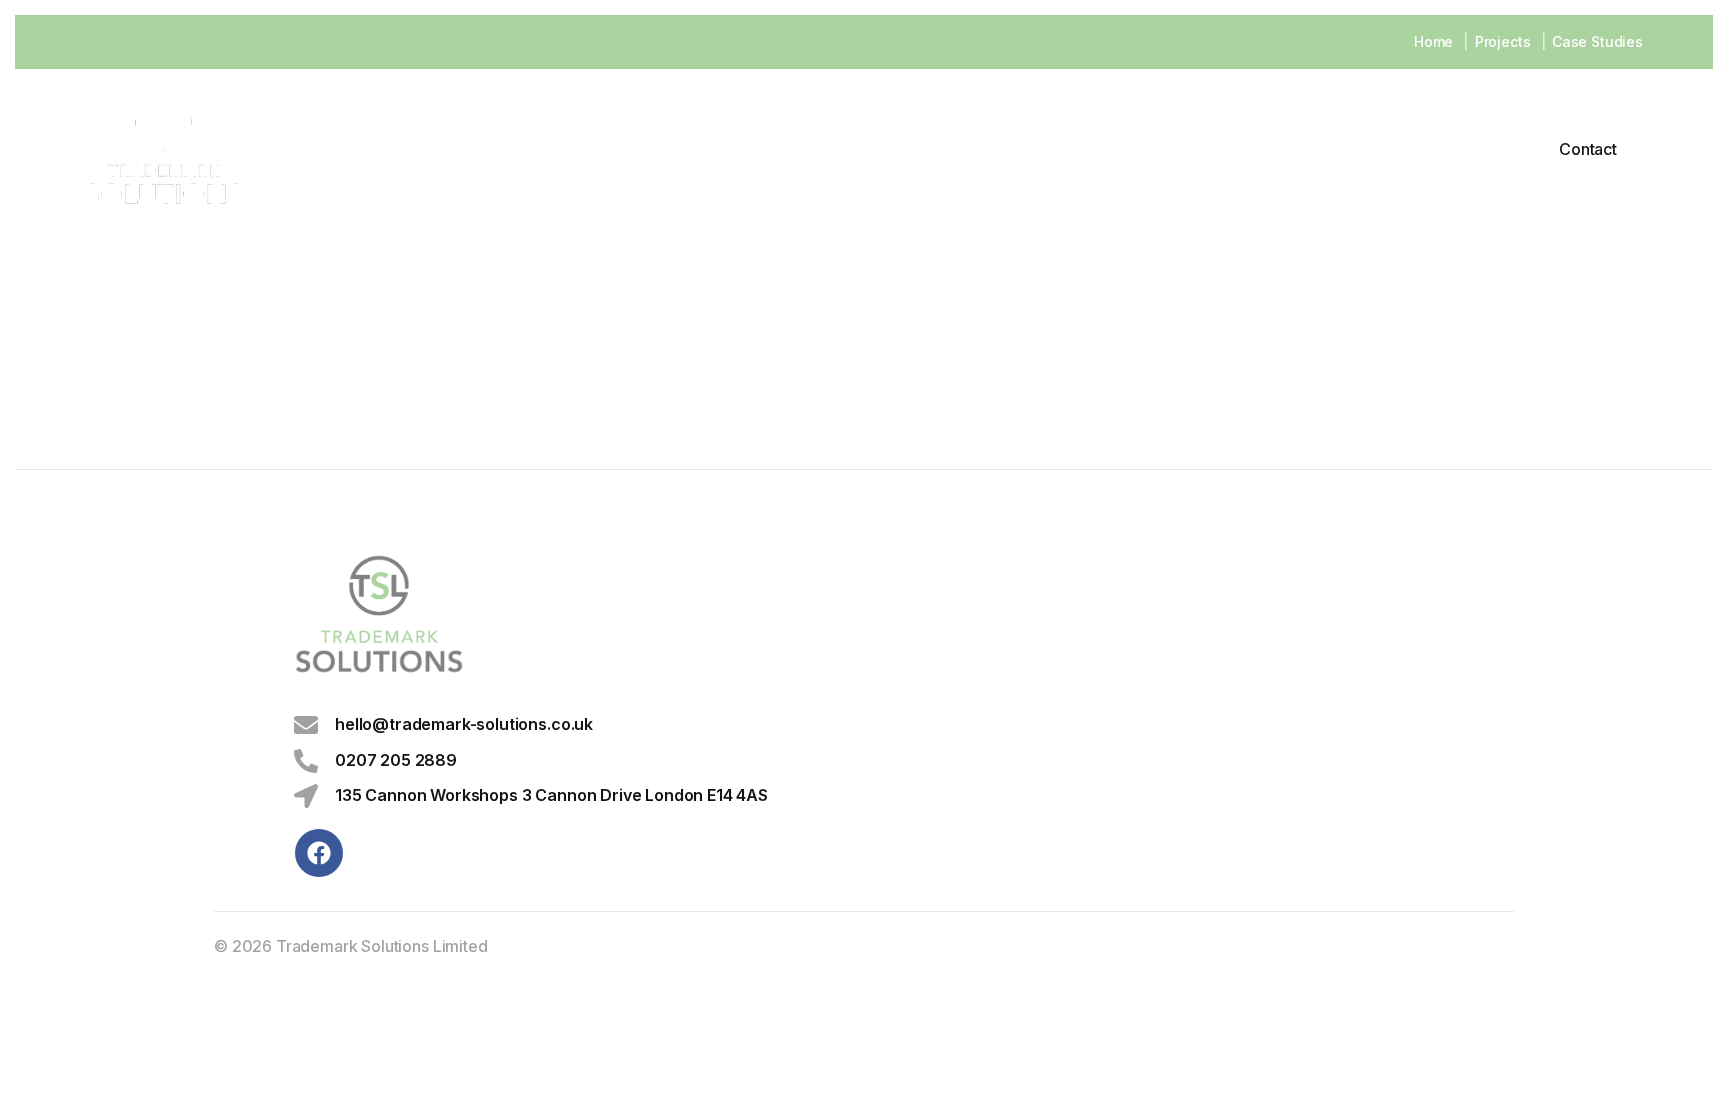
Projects (1503, 41)
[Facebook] (319, 853)
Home (1433, 41)
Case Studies (1597, 41)
